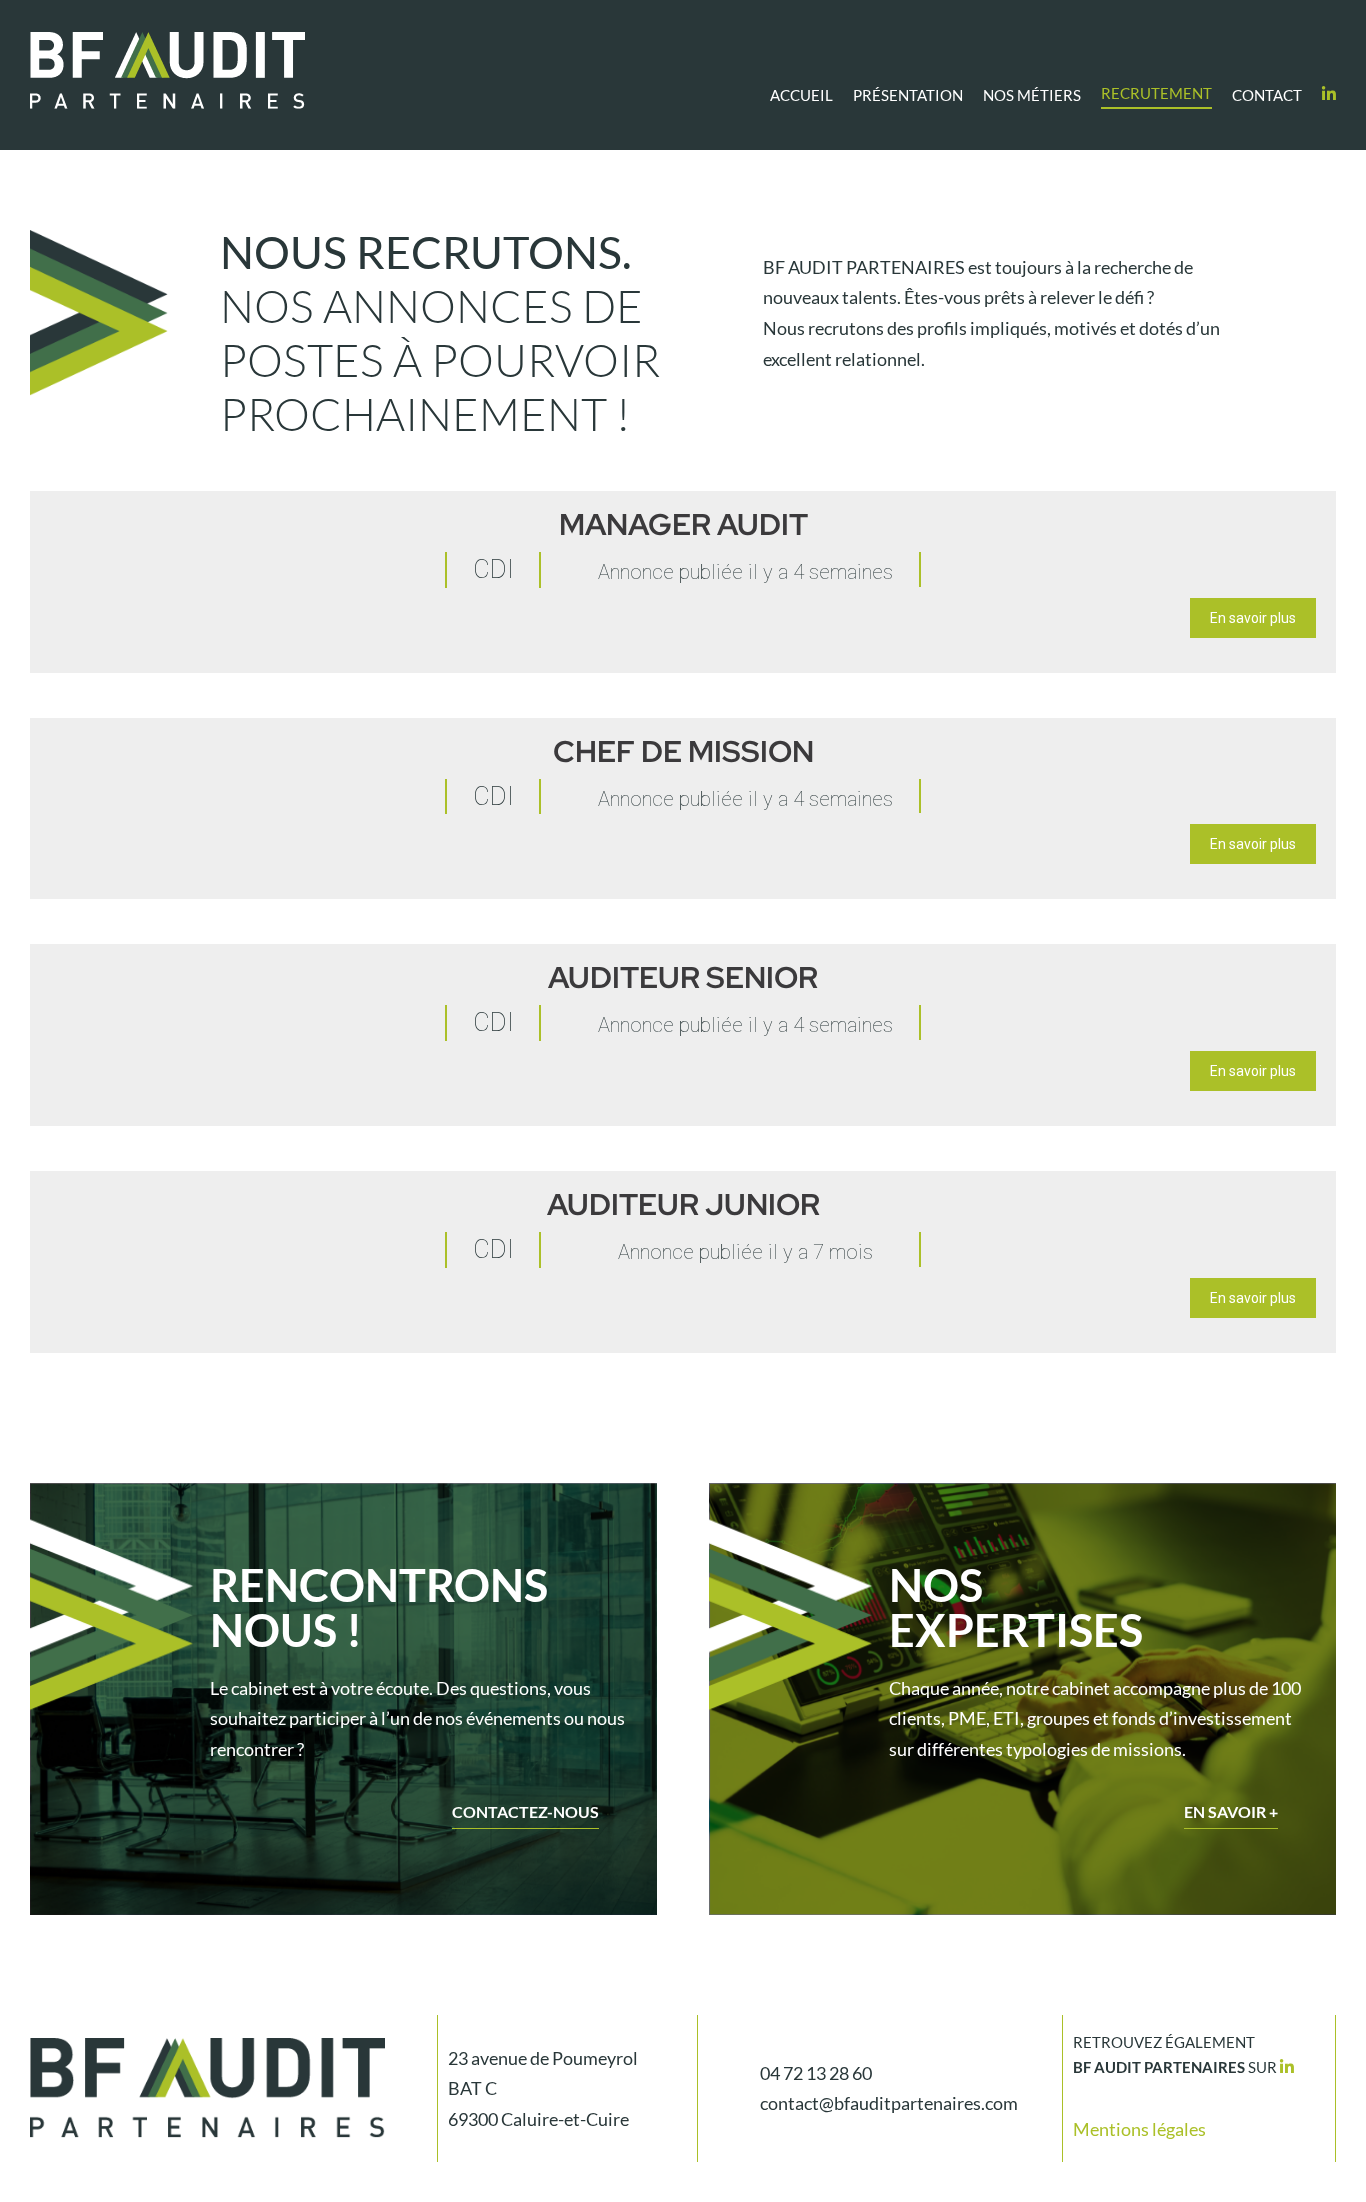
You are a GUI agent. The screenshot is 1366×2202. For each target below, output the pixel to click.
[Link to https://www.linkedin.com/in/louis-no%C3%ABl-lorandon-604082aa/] (1287, 2067)
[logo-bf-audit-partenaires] (167, 41)
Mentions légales (1139, 2129)
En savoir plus (1253, 618)
